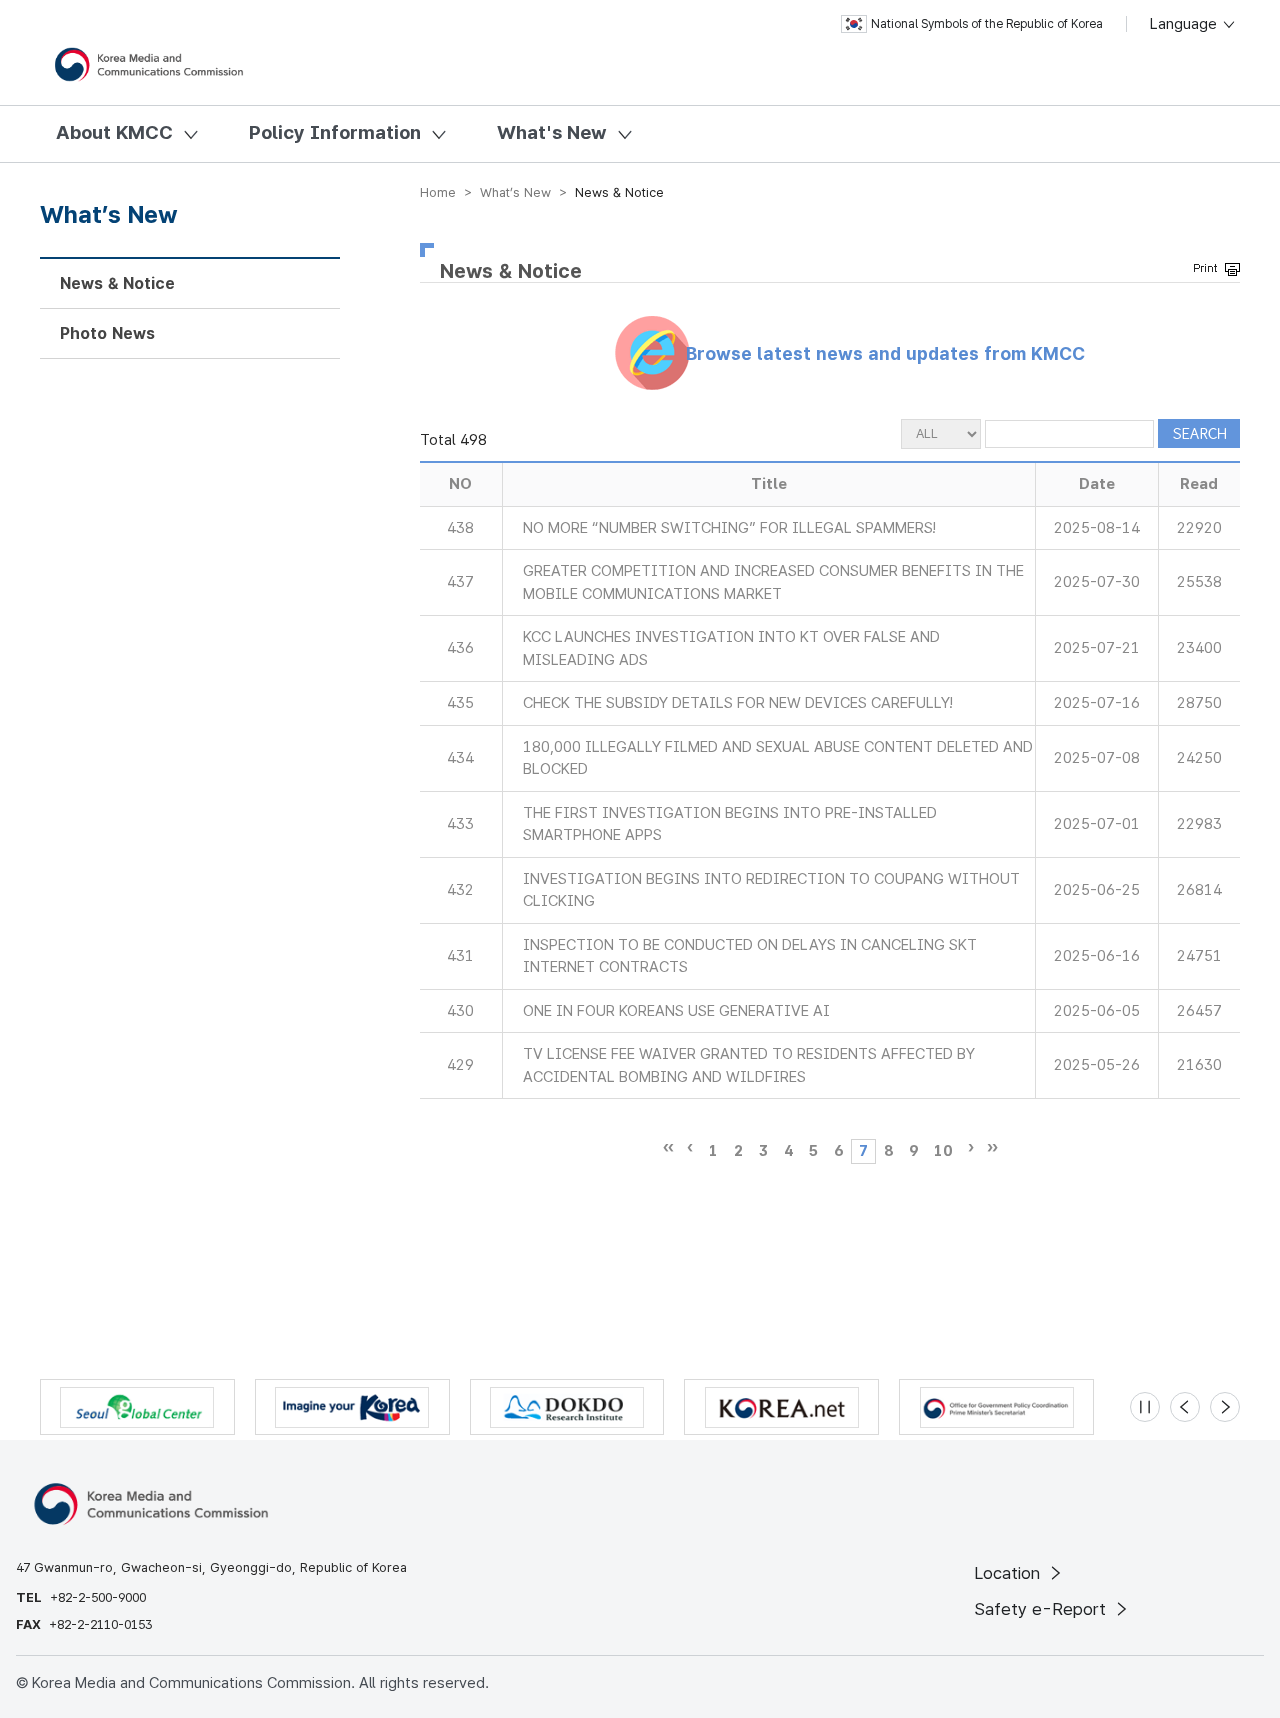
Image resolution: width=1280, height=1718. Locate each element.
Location (1009, 1573)
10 (943, 1151)
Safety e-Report (1042, 1609)
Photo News (107, 333)
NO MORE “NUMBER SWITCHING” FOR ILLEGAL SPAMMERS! (729, 528)
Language (1185, 24)
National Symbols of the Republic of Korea (987, 24)
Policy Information (335, 132)
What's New (552, 132)
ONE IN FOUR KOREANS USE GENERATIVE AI (676, 1011)
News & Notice (117, 283)
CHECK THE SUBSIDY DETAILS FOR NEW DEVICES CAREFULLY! (738, 703)
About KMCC (114, 132)
